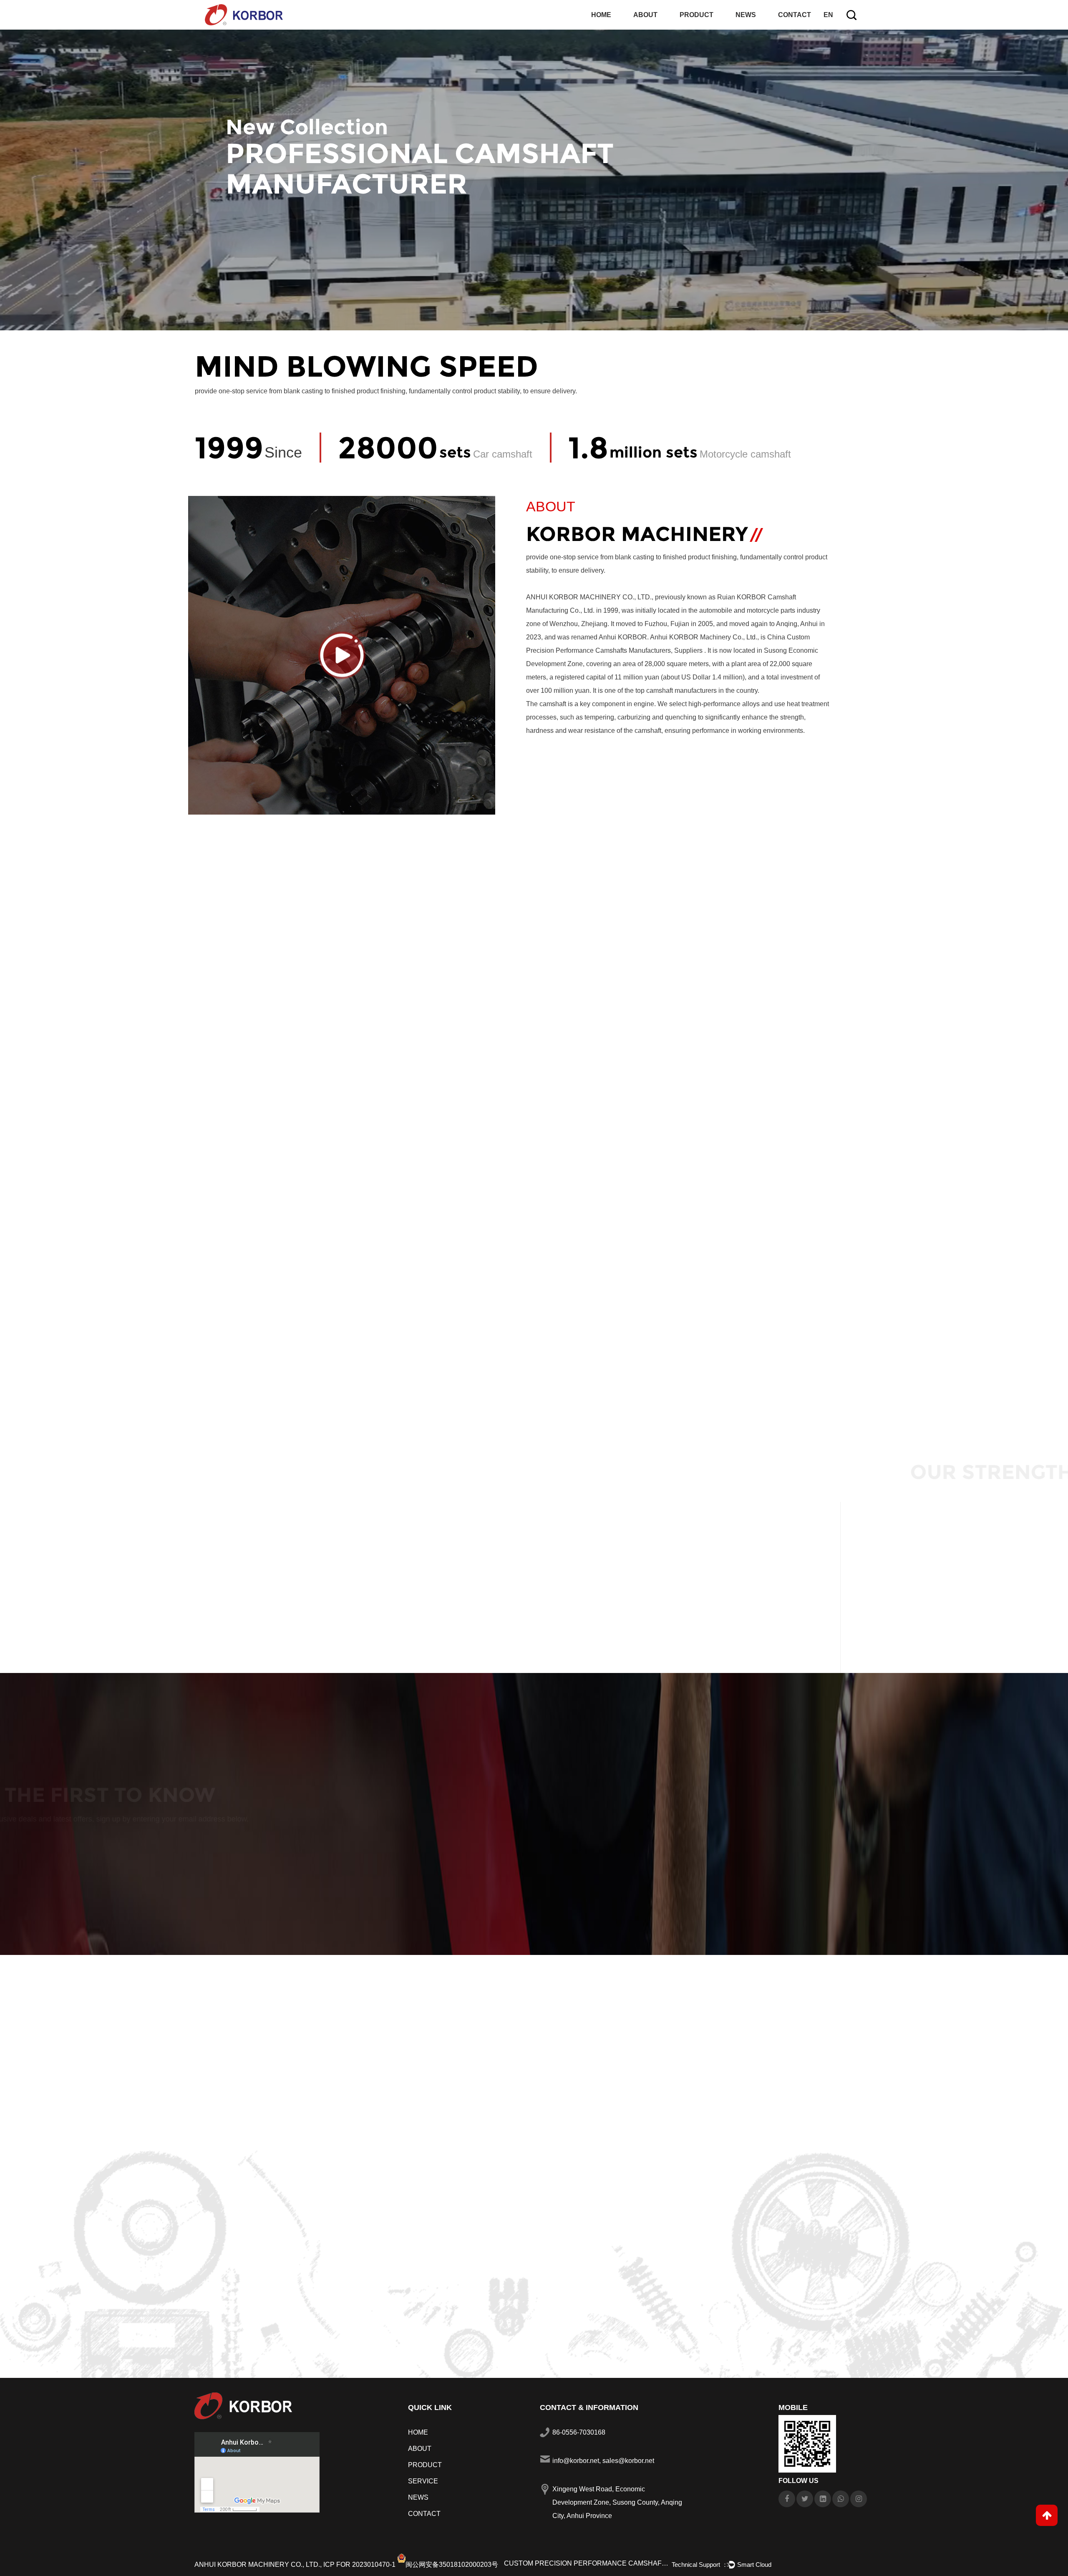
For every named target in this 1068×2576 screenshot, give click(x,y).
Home (601, 15)
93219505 (449, 1141)
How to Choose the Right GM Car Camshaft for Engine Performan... (537, 2299)
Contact (795, 15)
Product (696, 15)
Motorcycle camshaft (938, 1266)
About (645, 15)
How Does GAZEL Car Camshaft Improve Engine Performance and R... (761, 2299)
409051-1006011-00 (807, 1141)
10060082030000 (628, 1141)
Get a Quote (263, 1850)
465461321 (270, 1141)
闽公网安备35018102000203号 (452, 2565)
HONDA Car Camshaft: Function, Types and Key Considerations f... (313, 2299)
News (746, 15)
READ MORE (558, 788)
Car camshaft (456, 1255)
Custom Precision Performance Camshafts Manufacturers (587, 2563)
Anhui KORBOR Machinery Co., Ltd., (258, 2565)
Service (423, 2481)
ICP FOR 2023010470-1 (359, 2565)
